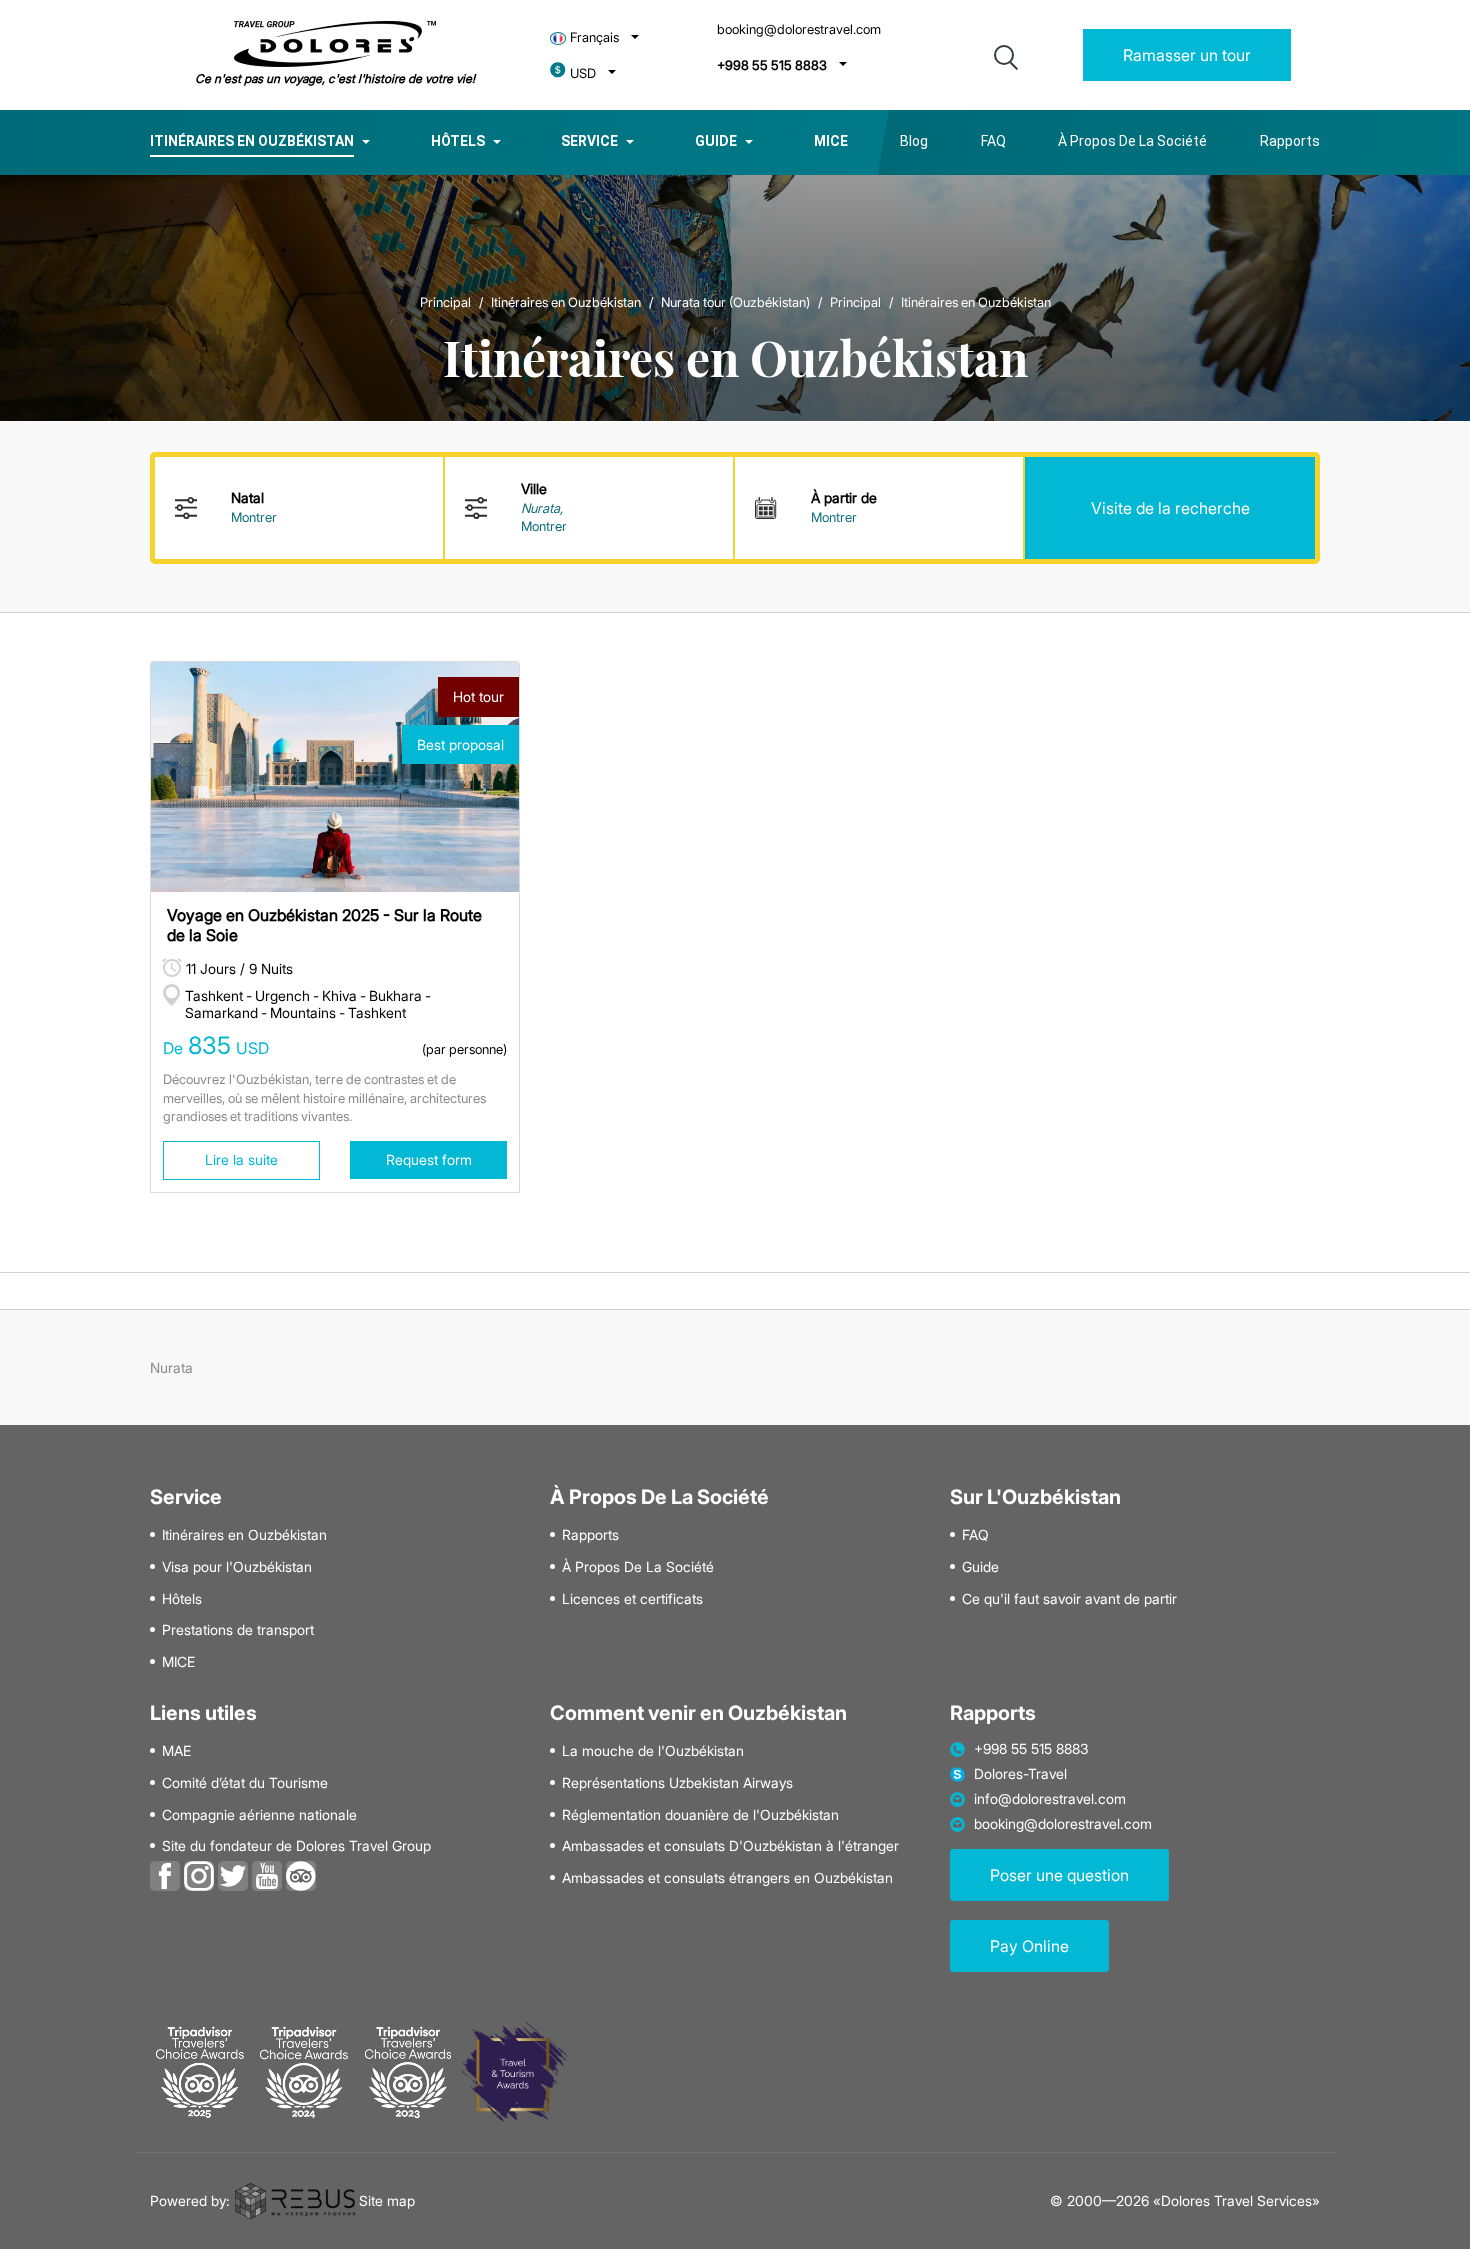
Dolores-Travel (1020, 1774)
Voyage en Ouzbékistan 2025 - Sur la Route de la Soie (324, 924)
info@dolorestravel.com (1050, 1799)
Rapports (1290, 141)
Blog (914, 141)
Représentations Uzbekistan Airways (677, 1783)
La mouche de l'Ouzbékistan (653, 1751)
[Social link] (165, 1873)
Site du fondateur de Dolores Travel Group (296, 1846)
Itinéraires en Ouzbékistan (252, 141)
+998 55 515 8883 (772, 65)
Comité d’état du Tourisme (245, 1783)
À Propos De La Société (1132, 141)
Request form (429, 1159)
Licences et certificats (632, 1599)
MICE (178, 1662)
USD (583, 73)
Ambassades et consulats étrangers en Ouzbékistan (727, 1878)
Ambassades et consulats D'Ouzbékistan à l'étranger (730, 1846)
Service (589, 141)
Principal (445, 302)
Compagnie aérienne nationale (259, 1815)
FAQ (993, 141)
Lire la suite (241, 1159)
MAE (176, 1751)
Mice (831, 141)
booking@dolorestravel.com (799, 29)
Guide (716, 141)
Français (594, 37)
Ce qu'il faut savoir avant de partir (1069, 1599)
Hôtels (458, 141)
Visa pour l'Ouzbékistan (237, 1567)
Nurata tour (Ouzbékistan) (735, 302)
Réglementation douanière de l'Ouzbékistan (700, 1815)
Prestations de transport (238, 1630)
